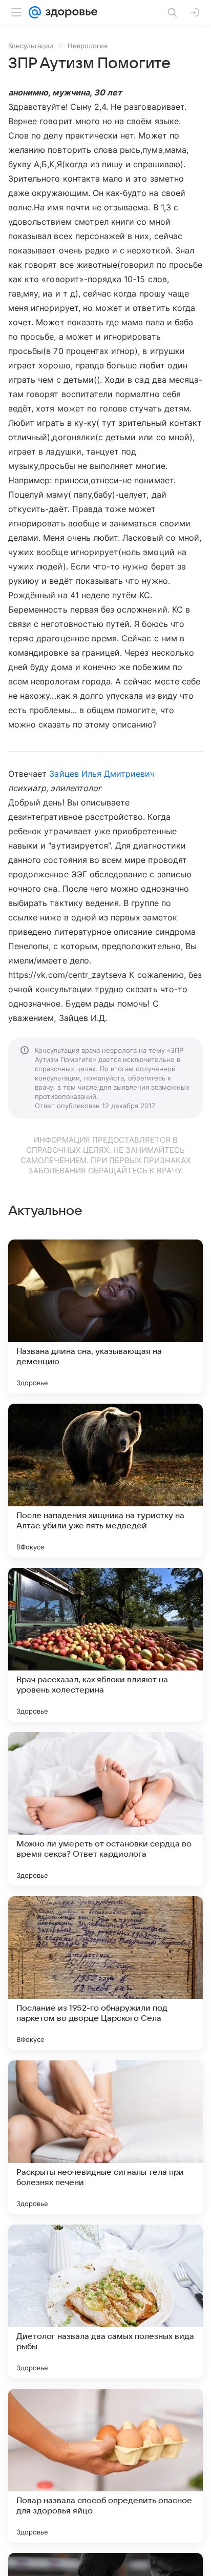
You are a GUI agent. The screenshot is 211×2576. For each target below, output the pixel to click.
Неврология (88, 46)
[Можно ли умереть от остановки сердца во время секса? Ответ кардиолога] (105, 1809)
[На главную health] (69, 12)
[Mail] (35, 12)
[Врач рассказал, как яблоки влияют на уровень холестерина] (105, 1645)
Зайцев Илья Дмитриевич (102, 774)
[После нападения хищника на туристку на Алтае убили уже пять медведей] (105, 1481)
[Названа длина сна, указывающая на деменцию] (105, 1316)
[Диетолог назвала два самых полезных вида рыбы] (105, 2302)
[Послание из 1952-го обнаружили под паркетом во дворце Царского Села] (105, 1973)
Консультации (31, 46)
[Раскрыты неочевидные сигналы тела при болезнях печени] (105, 2137)
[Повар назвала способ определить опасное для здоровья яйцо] (105, 2466)
